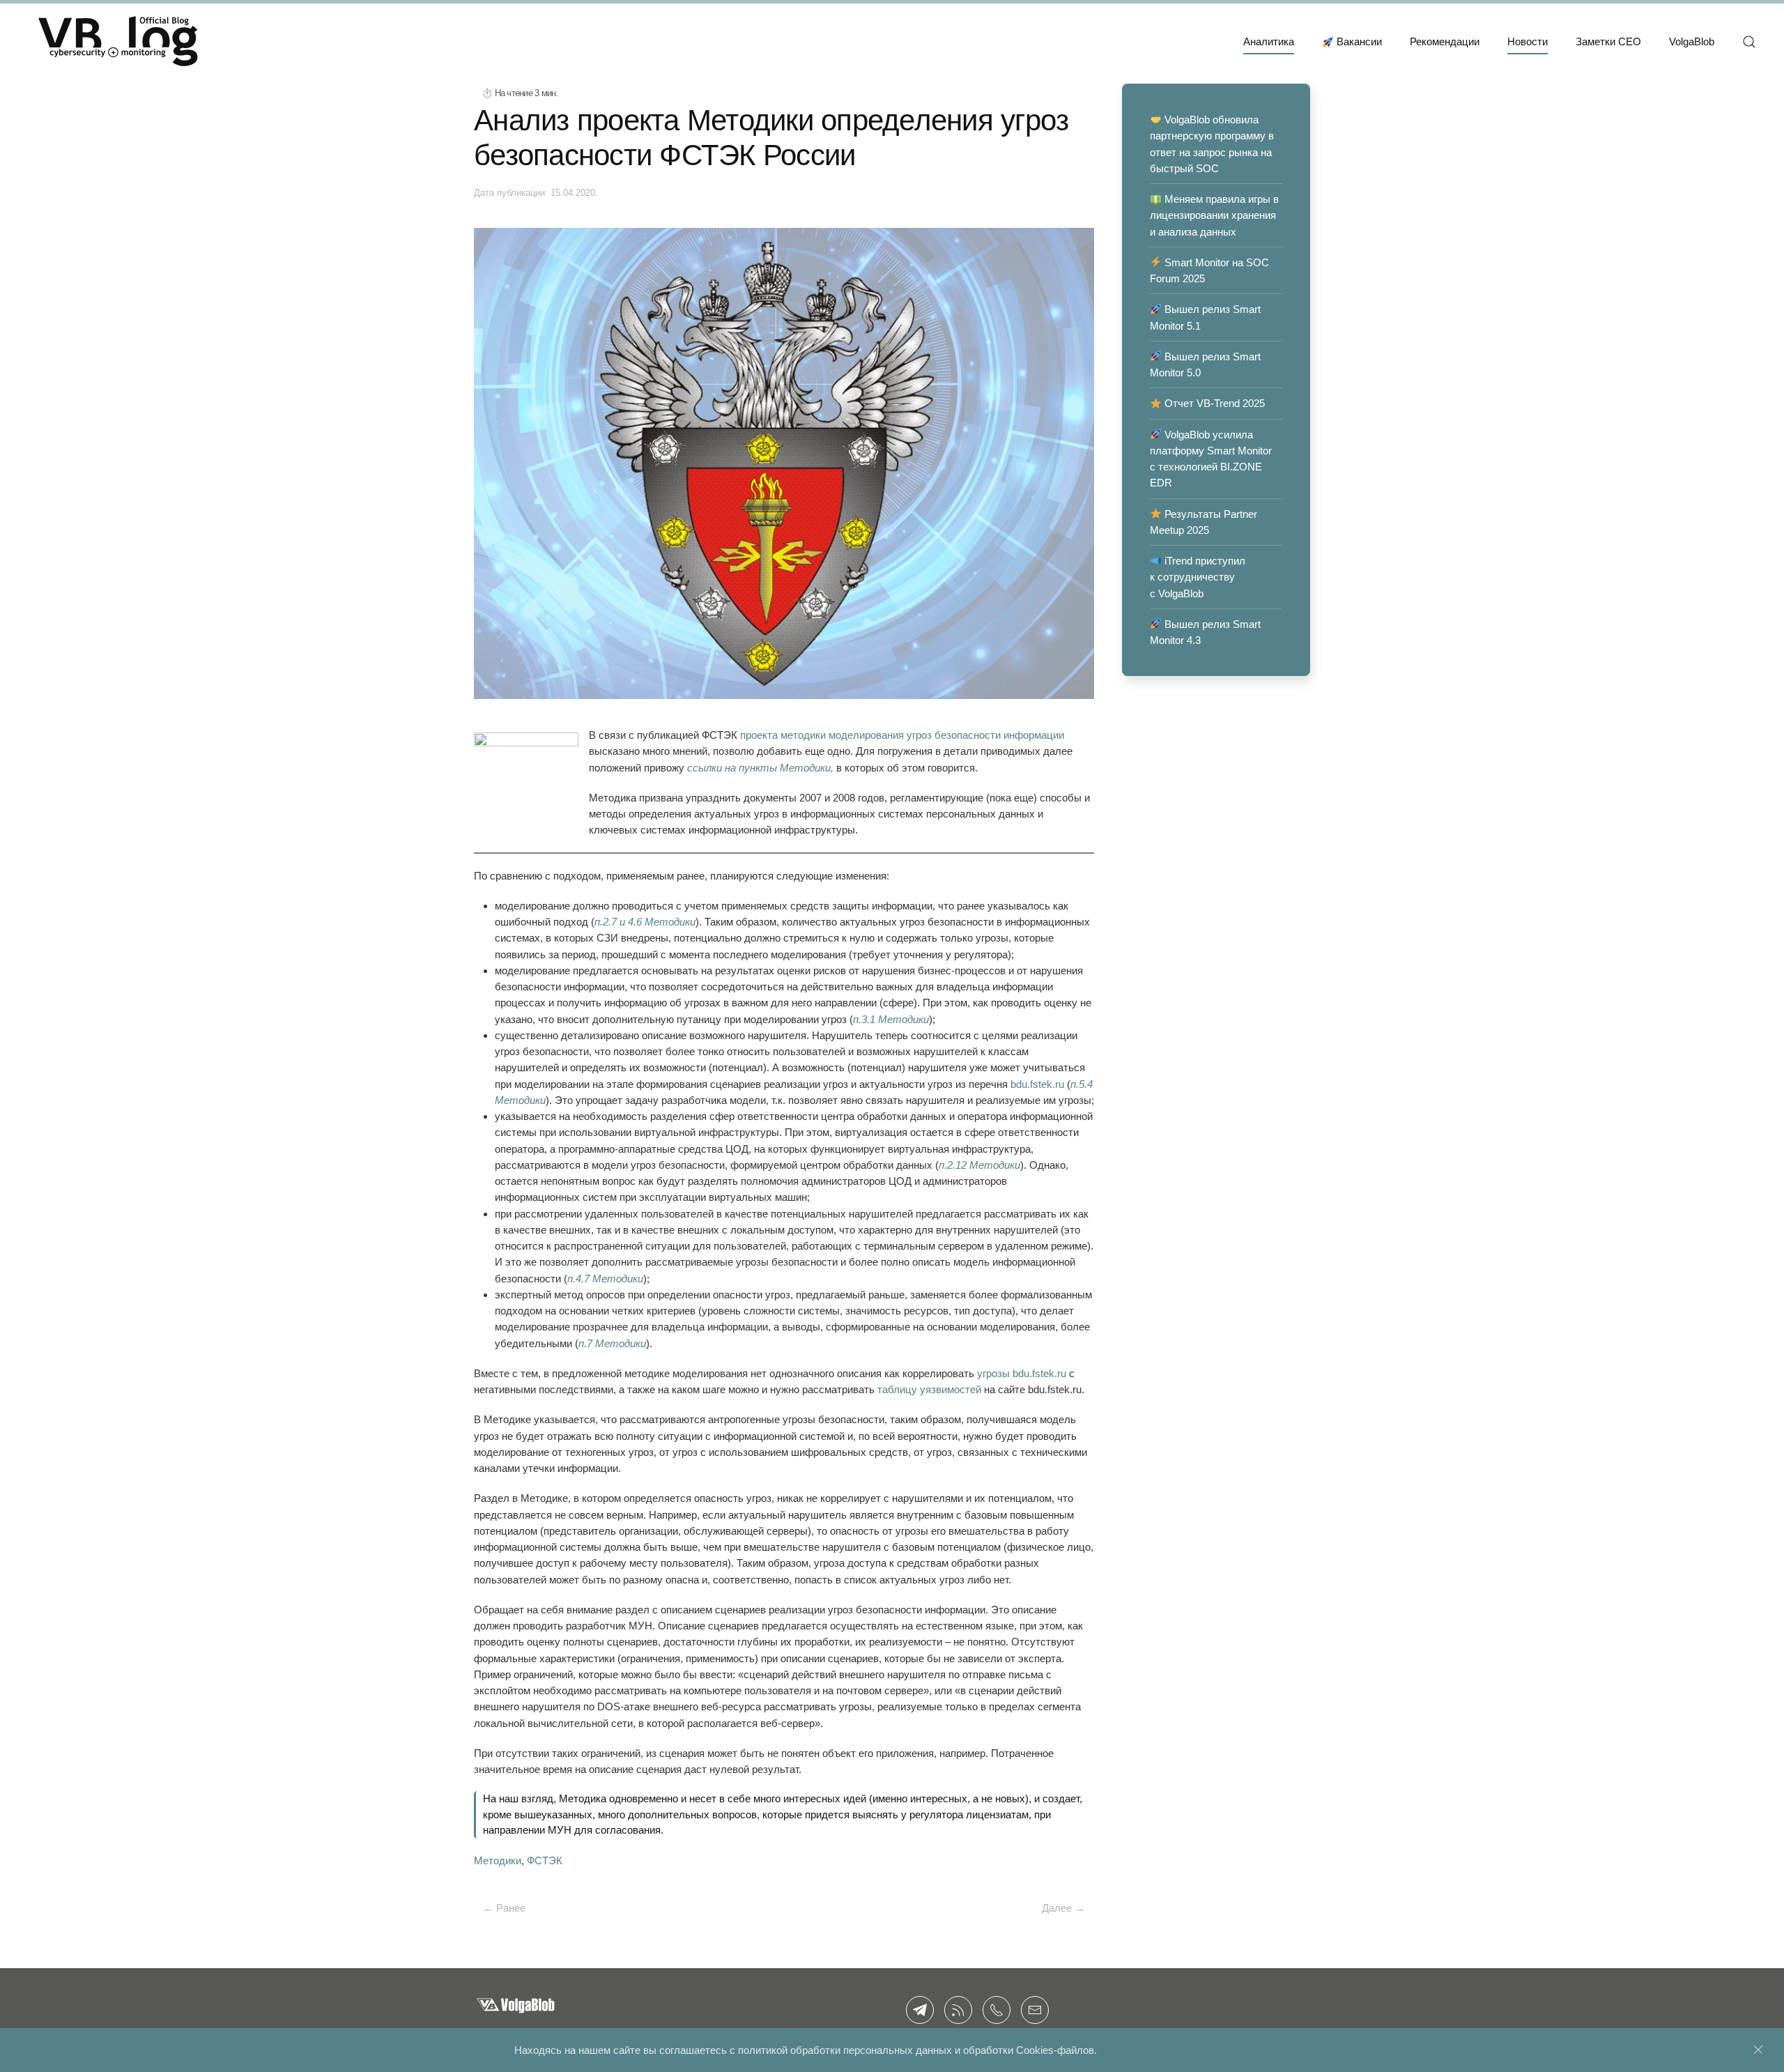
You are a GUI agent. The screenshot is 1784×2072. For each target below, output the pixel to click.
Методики (498, 1860)
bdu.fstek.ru (1037, 1084)
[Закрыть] (1758, 2050)
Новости (1528, 41)
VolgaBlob (1692, 41)
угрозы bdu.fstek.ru (1022, 1373)
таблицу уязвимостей (929, 1389)
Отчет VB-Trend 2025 (1213, 403)
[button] (1749, 42)
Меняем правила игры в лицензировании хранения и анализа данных (1214, 215)
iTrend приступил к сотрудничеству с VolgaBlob (1198, 577)
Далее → (1063, 1908)
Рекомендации (1445, 41)
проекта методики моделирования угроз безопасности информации (902, 735)
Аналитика (1269, 41)
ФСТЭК (545, 1860)
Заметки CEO (1608, 41)
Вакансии (1359, 41)
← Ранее (504, 1908)
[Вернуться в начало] (118, 42)
